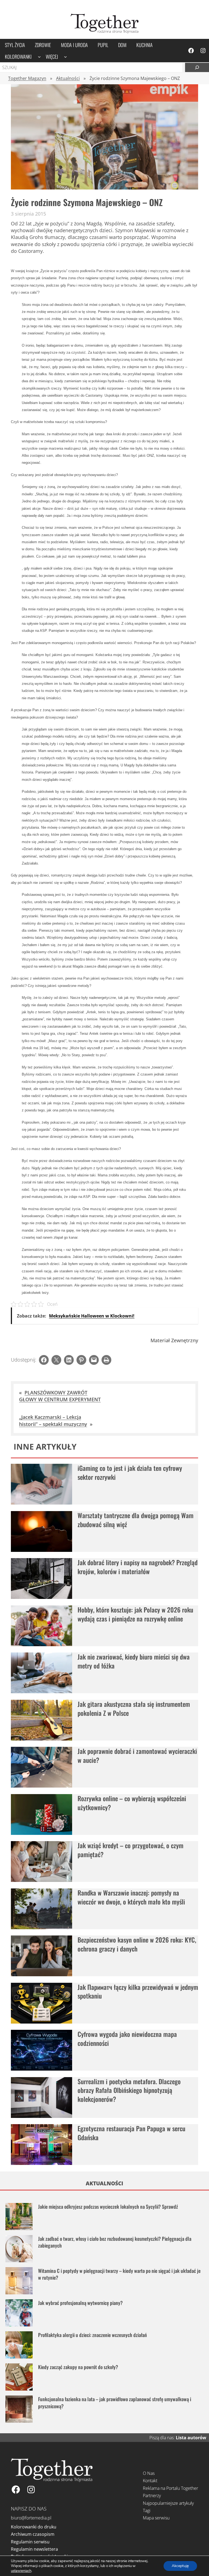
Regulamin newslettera (34, 2549)
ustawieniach (21, 2571)
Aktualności (68, 78)
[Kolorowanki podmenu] (39, 56)
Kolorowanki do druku (34, 2527)
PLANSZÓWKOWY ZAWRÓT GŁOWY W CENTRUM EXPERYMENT (60, 1396)
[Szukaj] (197, 67)
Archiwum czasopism (33, 2534)
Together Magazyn (27, 78)
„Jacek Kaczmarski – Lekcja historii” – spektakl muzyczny (53, 1420)
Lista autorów (191, 2438)
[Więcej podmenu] (65, 56)
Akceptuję (180, 2566)
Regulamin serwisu (30, 2542)
